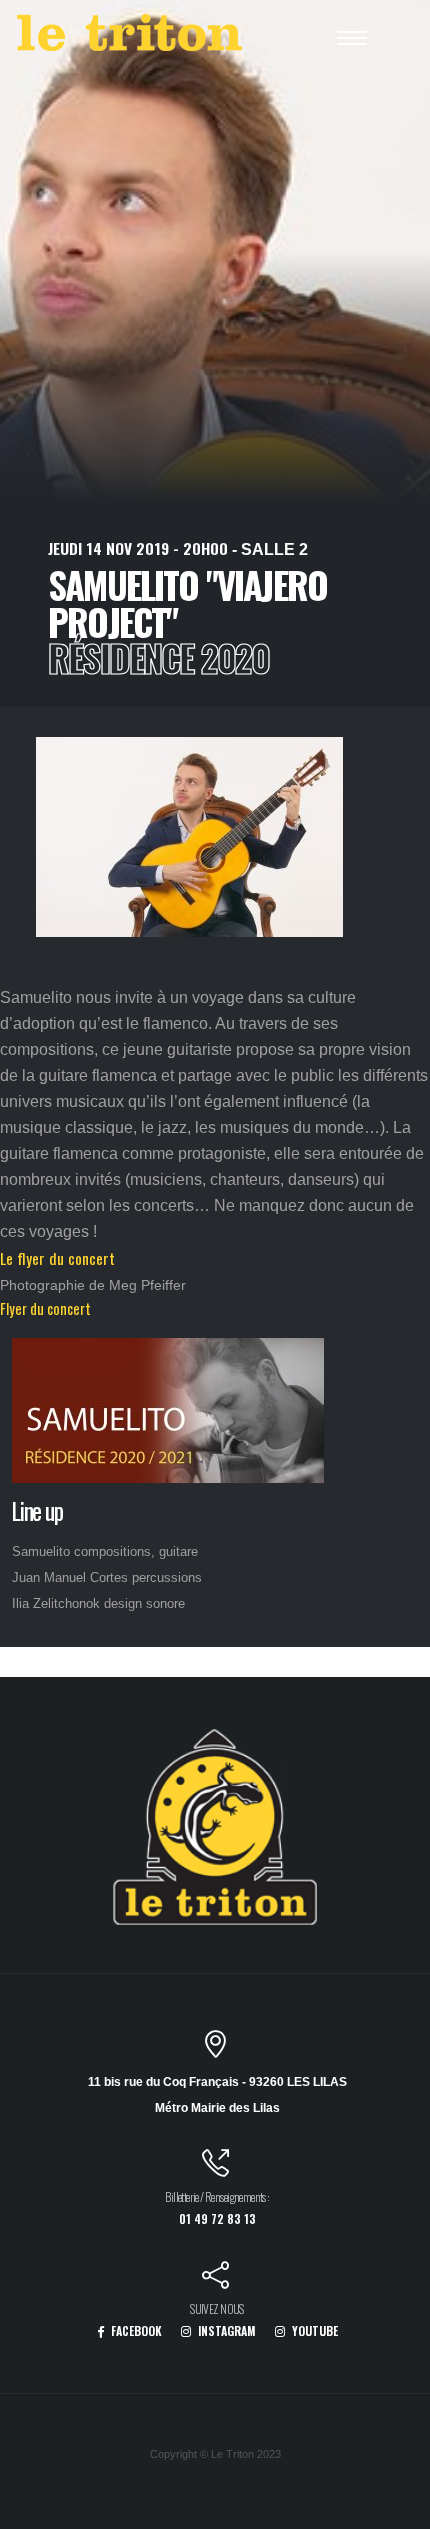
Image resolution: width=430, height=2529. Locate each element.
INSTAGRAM (225, 2330)
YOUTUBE (313, 2330)
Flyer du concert (45, 1308)
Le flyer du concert (57, 1258)
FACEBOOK (135, 2330)
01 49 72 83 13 (217, 2218)
